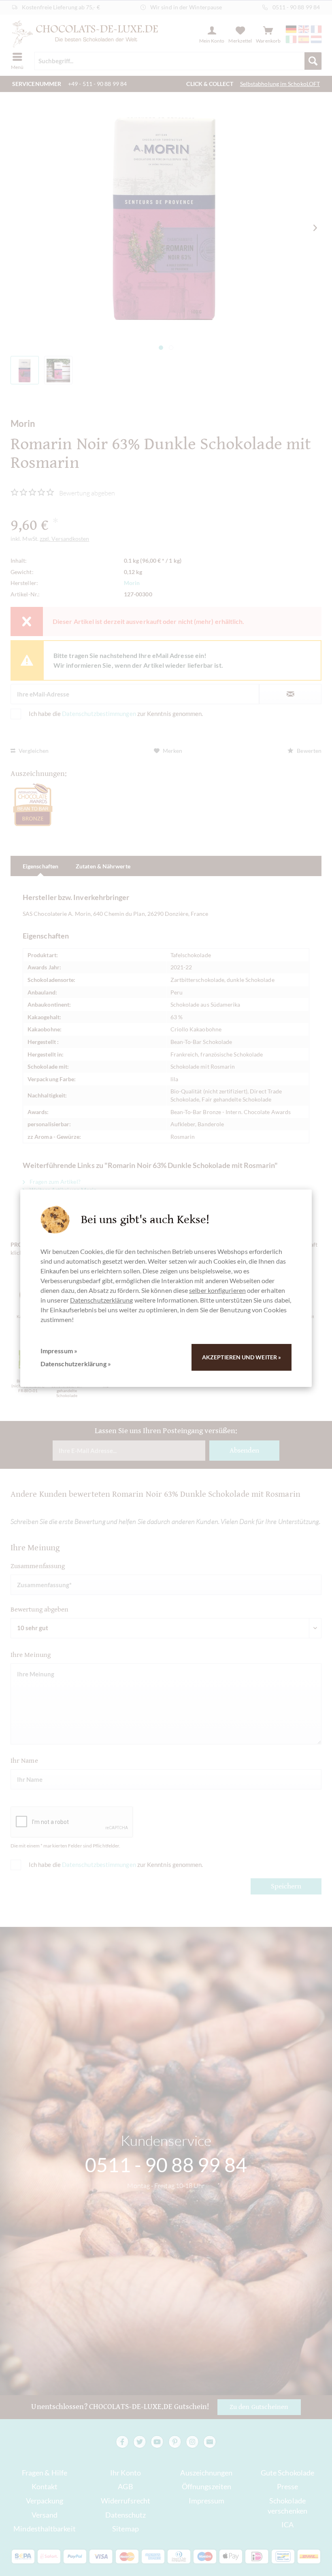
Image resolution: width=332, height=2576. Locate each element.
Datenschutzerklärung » (76, 1364)
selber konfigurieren (217, 1290)
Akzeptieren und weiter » (242, 1357)
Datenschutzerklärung (102, 1300)
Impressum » (59, 1351)
